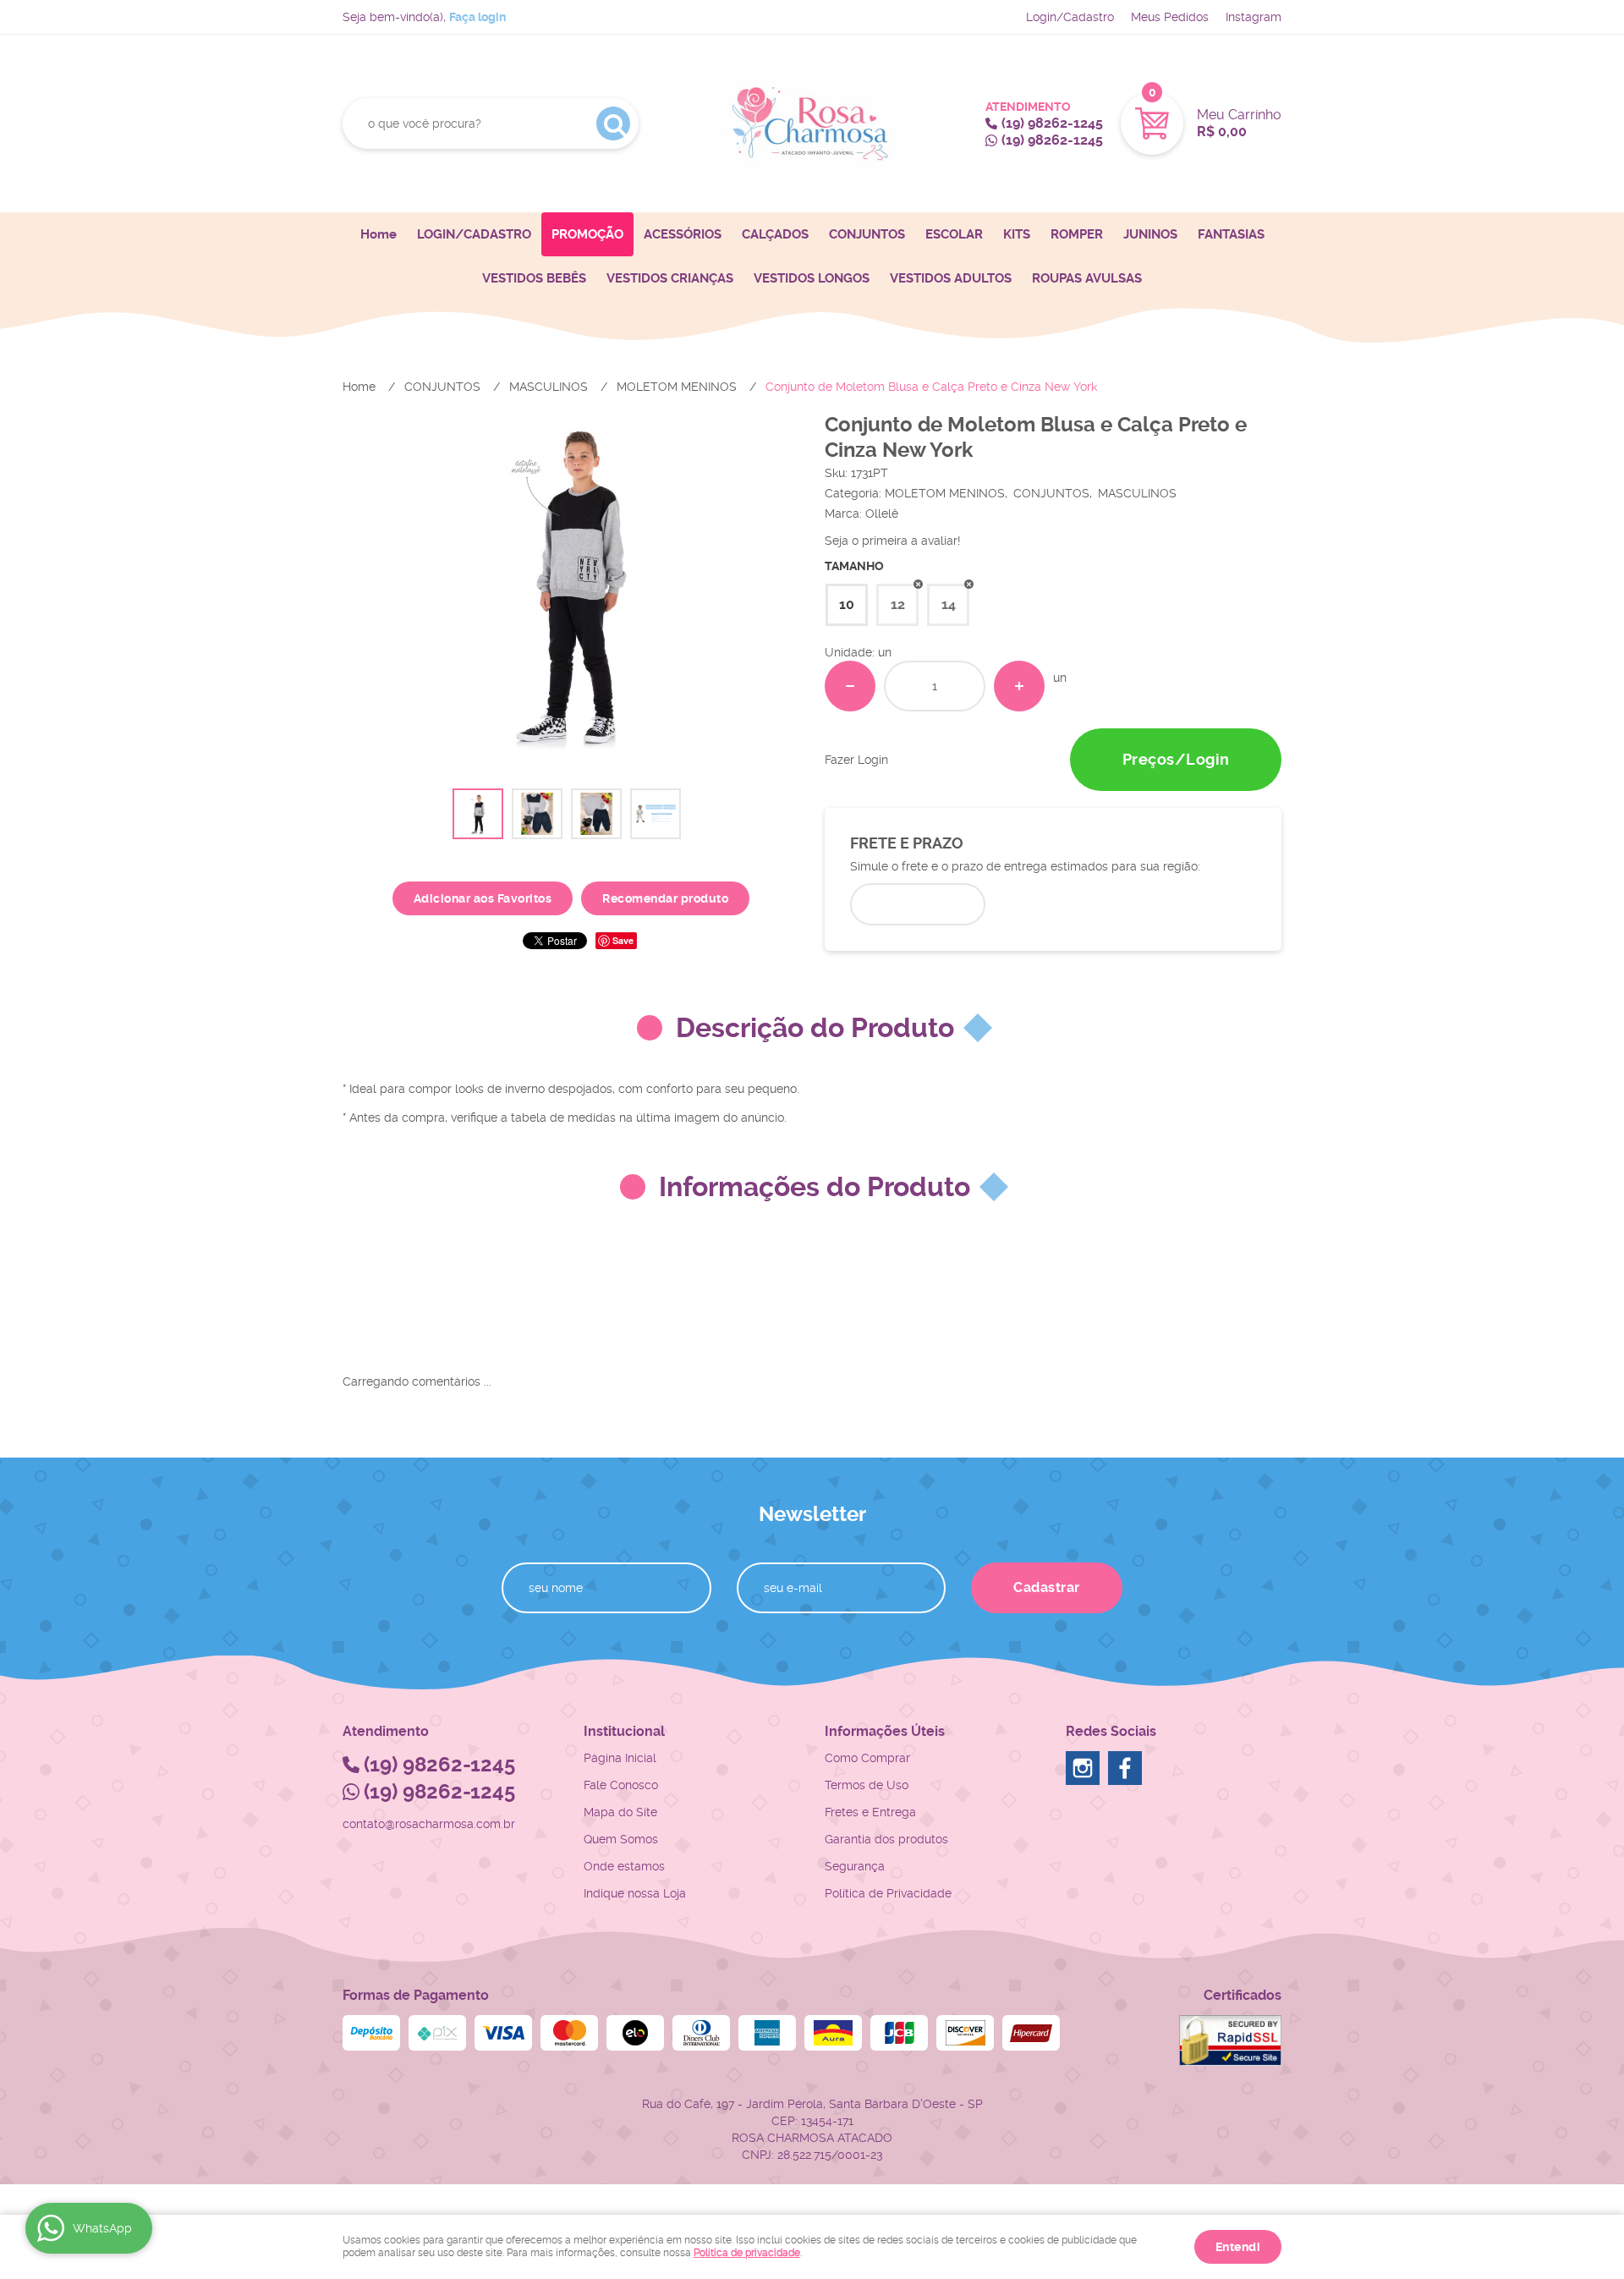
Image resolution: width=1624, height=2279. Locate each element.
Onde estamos (624, 1866)
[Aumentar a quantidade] (1019, 686)
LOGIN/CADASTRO (474, 234)
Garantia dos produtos (886, 1839)
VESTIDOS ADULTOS (951, 278)
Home (379, 234)
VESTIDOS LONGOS (812, 278)
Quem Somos (621, 1839)
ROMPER (1077, 234)
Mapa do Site (620, 1812)
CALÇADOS (775, 234)
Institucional (624, 1731)
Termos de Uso (867, 1785)
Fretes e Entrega (870, 1812)
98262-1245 (1052, 123)
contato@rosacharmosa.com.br (429, 1824)
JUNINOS (1150, 234)
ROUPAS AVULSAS (1087, 278)
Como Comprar (867, 1758)
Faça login (477, 17)
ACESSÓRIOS (683, 234)
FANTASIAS (1231, 234)
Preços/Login (1176, 759)
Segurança (855, 1866)
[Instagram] (1083, 1768)
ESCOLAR (954, 234)
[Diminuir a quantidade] (850, 686)
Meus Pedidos (1170, 17)
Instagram (1254, 17)
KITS (1017, 234)
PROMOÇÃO (587, 234)
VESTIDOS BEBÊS (534, 278)
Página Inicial (620, 1758)
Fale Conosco (621, 1785)
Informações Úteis (885, 1731)
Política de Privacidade (888, 1893)
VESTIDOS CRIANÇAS (670, 278)
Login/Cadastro (1070, 17)
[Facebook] (1125, 1768)
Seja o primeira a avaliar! (893, 541)
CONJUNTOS (867, 234)
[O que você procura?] (613, 124)
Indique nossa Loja (635, 1893)
